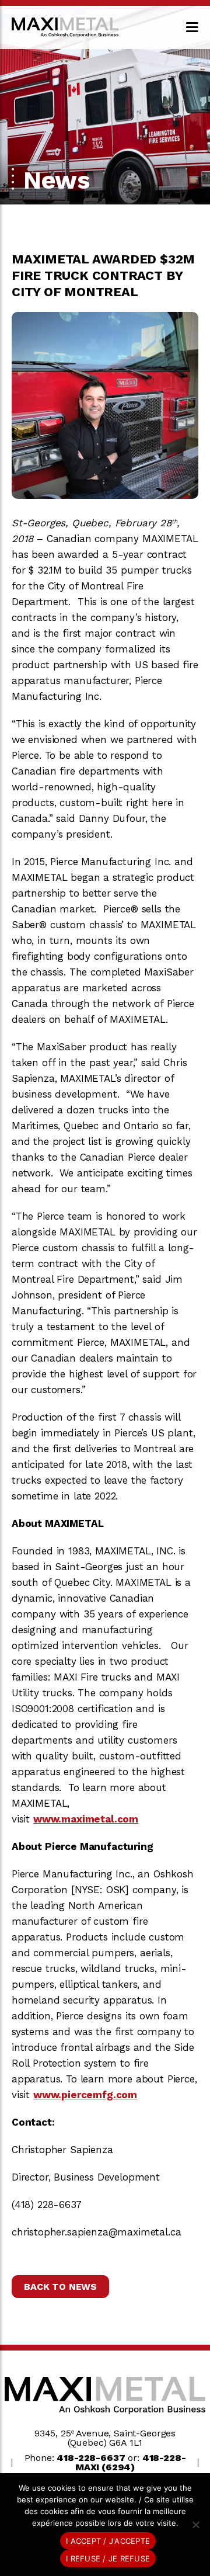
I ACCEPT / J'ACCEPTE (108, 2541)
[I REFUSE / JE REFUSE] (195, 2525)
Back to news (60, 2287)
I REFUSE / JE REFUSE (108, 2558)
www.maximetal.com (86, 1819)
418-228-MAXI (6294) (131, 2462)
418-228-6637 (91, 2458)
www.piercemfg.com (85, 2095)
